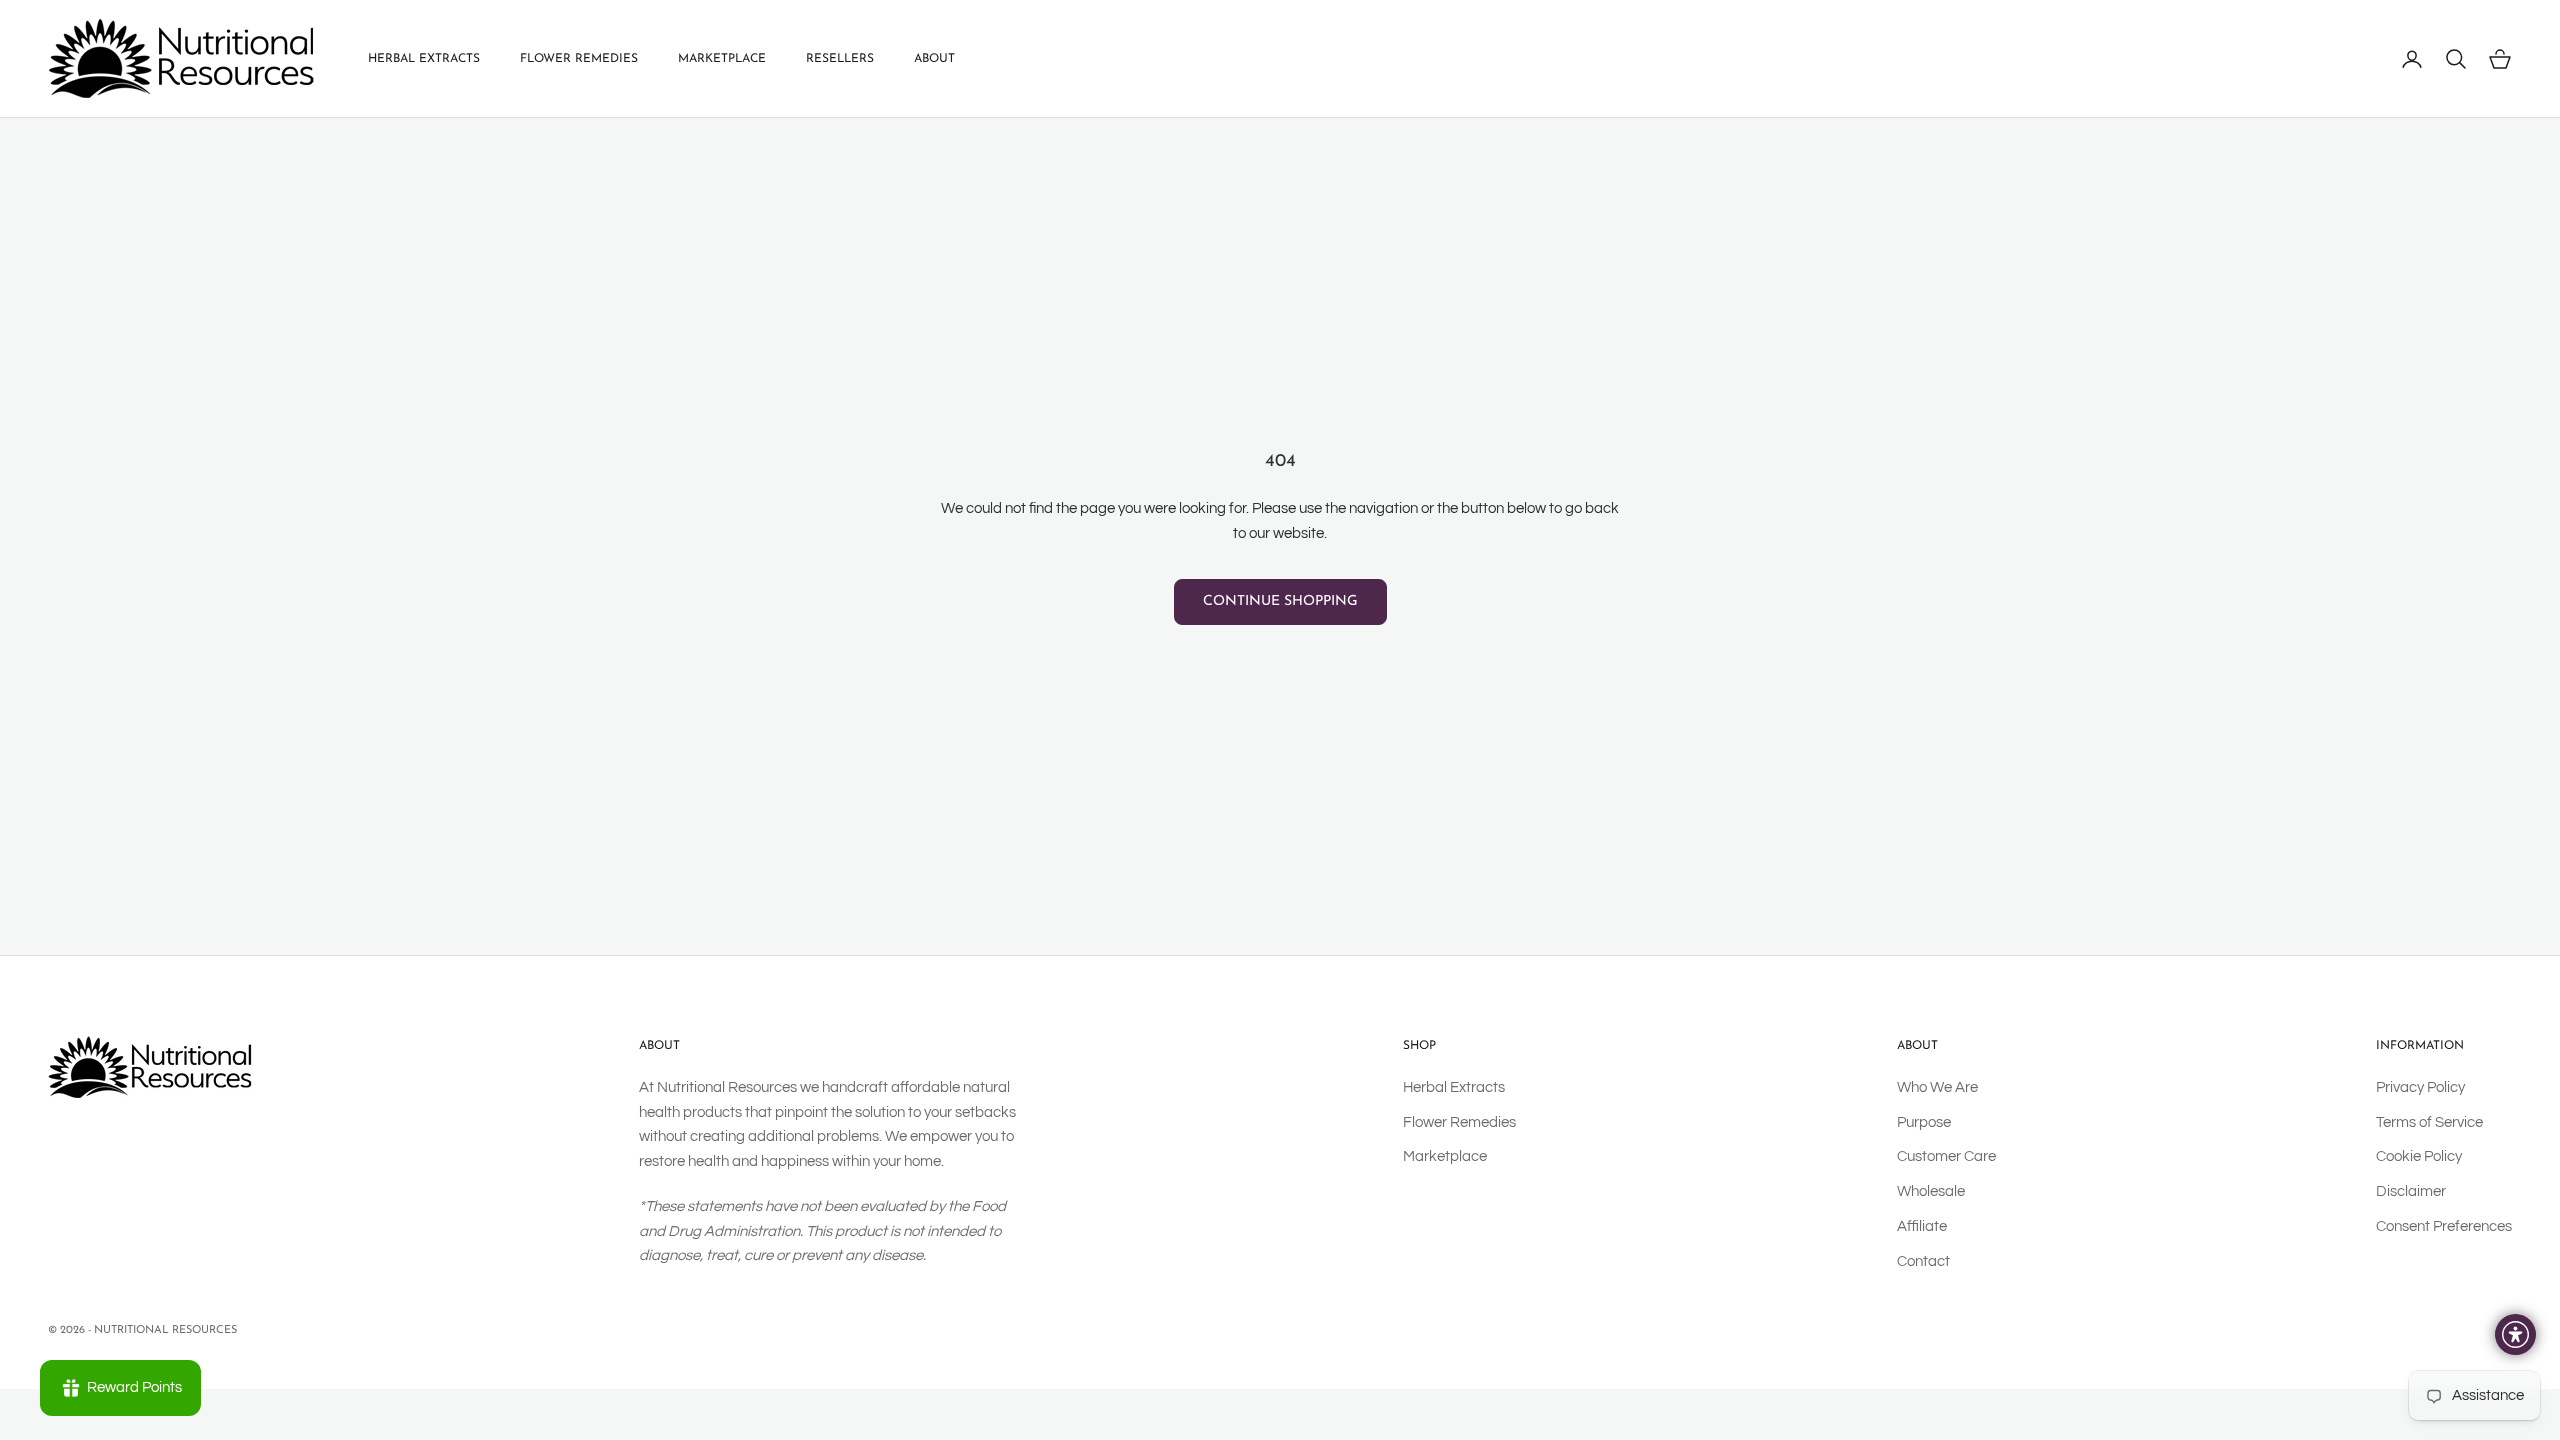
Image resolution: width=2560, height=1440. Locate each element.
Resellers (840, 59)
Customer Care (1946, 1156)
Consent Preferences (2444, 1226)
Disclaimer (2411, 1191)
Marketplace (722, 59)
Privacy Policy (2420, 1087)
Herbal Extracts (424, 59)
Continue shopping (1280, 601)
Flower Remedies (579, 59)
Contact (1923, 1261)
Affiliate (1922, 1226)
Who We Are (1937, 1087)
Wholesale (1931, 1191)
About (934, 59)
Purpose (1924, 1122)
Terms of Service (2429, 1122)
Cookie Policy (2419, 1156)
